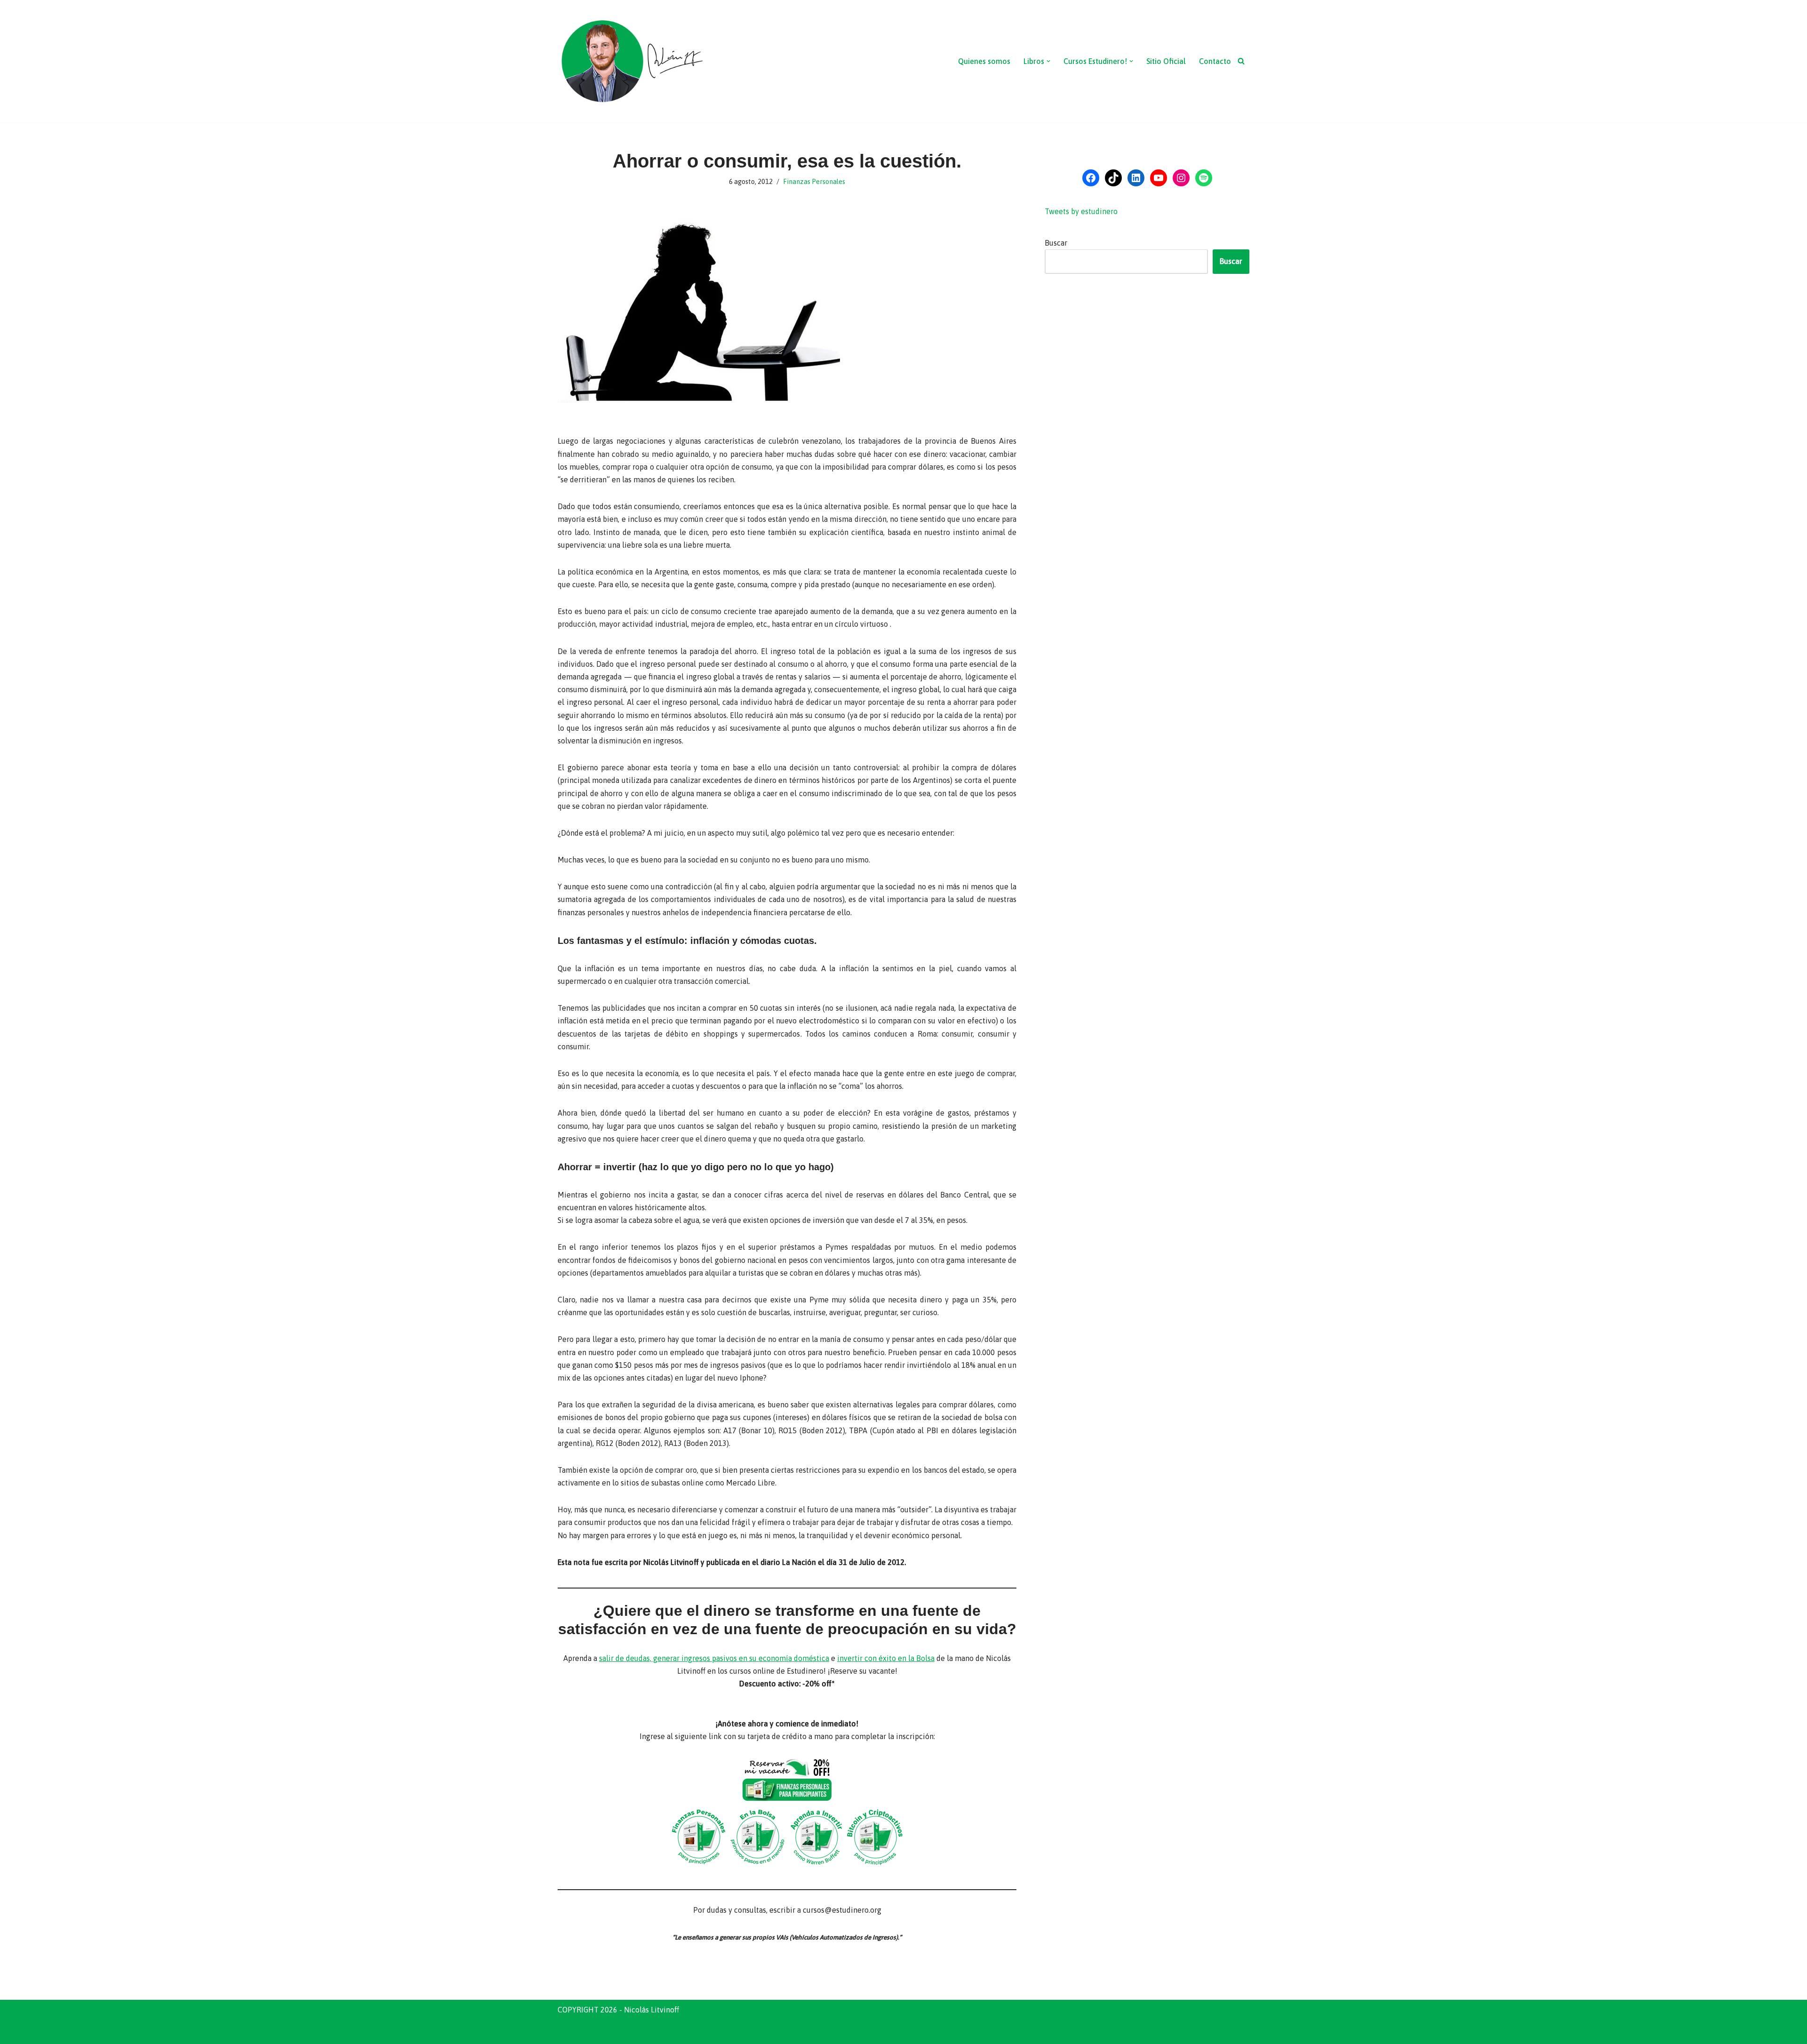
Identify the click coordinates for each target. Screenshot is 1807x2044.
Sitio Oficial (1166, 61)
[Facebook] (1091, 178)
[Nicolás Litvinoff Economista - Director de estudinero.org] (632, 61)
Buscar (1056, 243)
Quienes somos (984, 61)
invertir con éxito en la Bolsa (886, 1658)
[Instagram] (1181, 178)
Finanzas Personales (814, 182)
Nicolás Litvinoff (690, 2032)
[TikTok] (1113, 178)
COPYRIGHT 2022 (588, 2032)
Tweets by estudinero (1081, 211)
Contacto (1215, 61)
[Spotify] (1204, 178)
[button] (1048, 61)
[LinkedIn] (1136, 178)
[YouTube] (1159, 178)
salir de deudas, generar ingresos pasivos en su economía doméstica (714, 1658)
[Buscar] (1241, 61)
